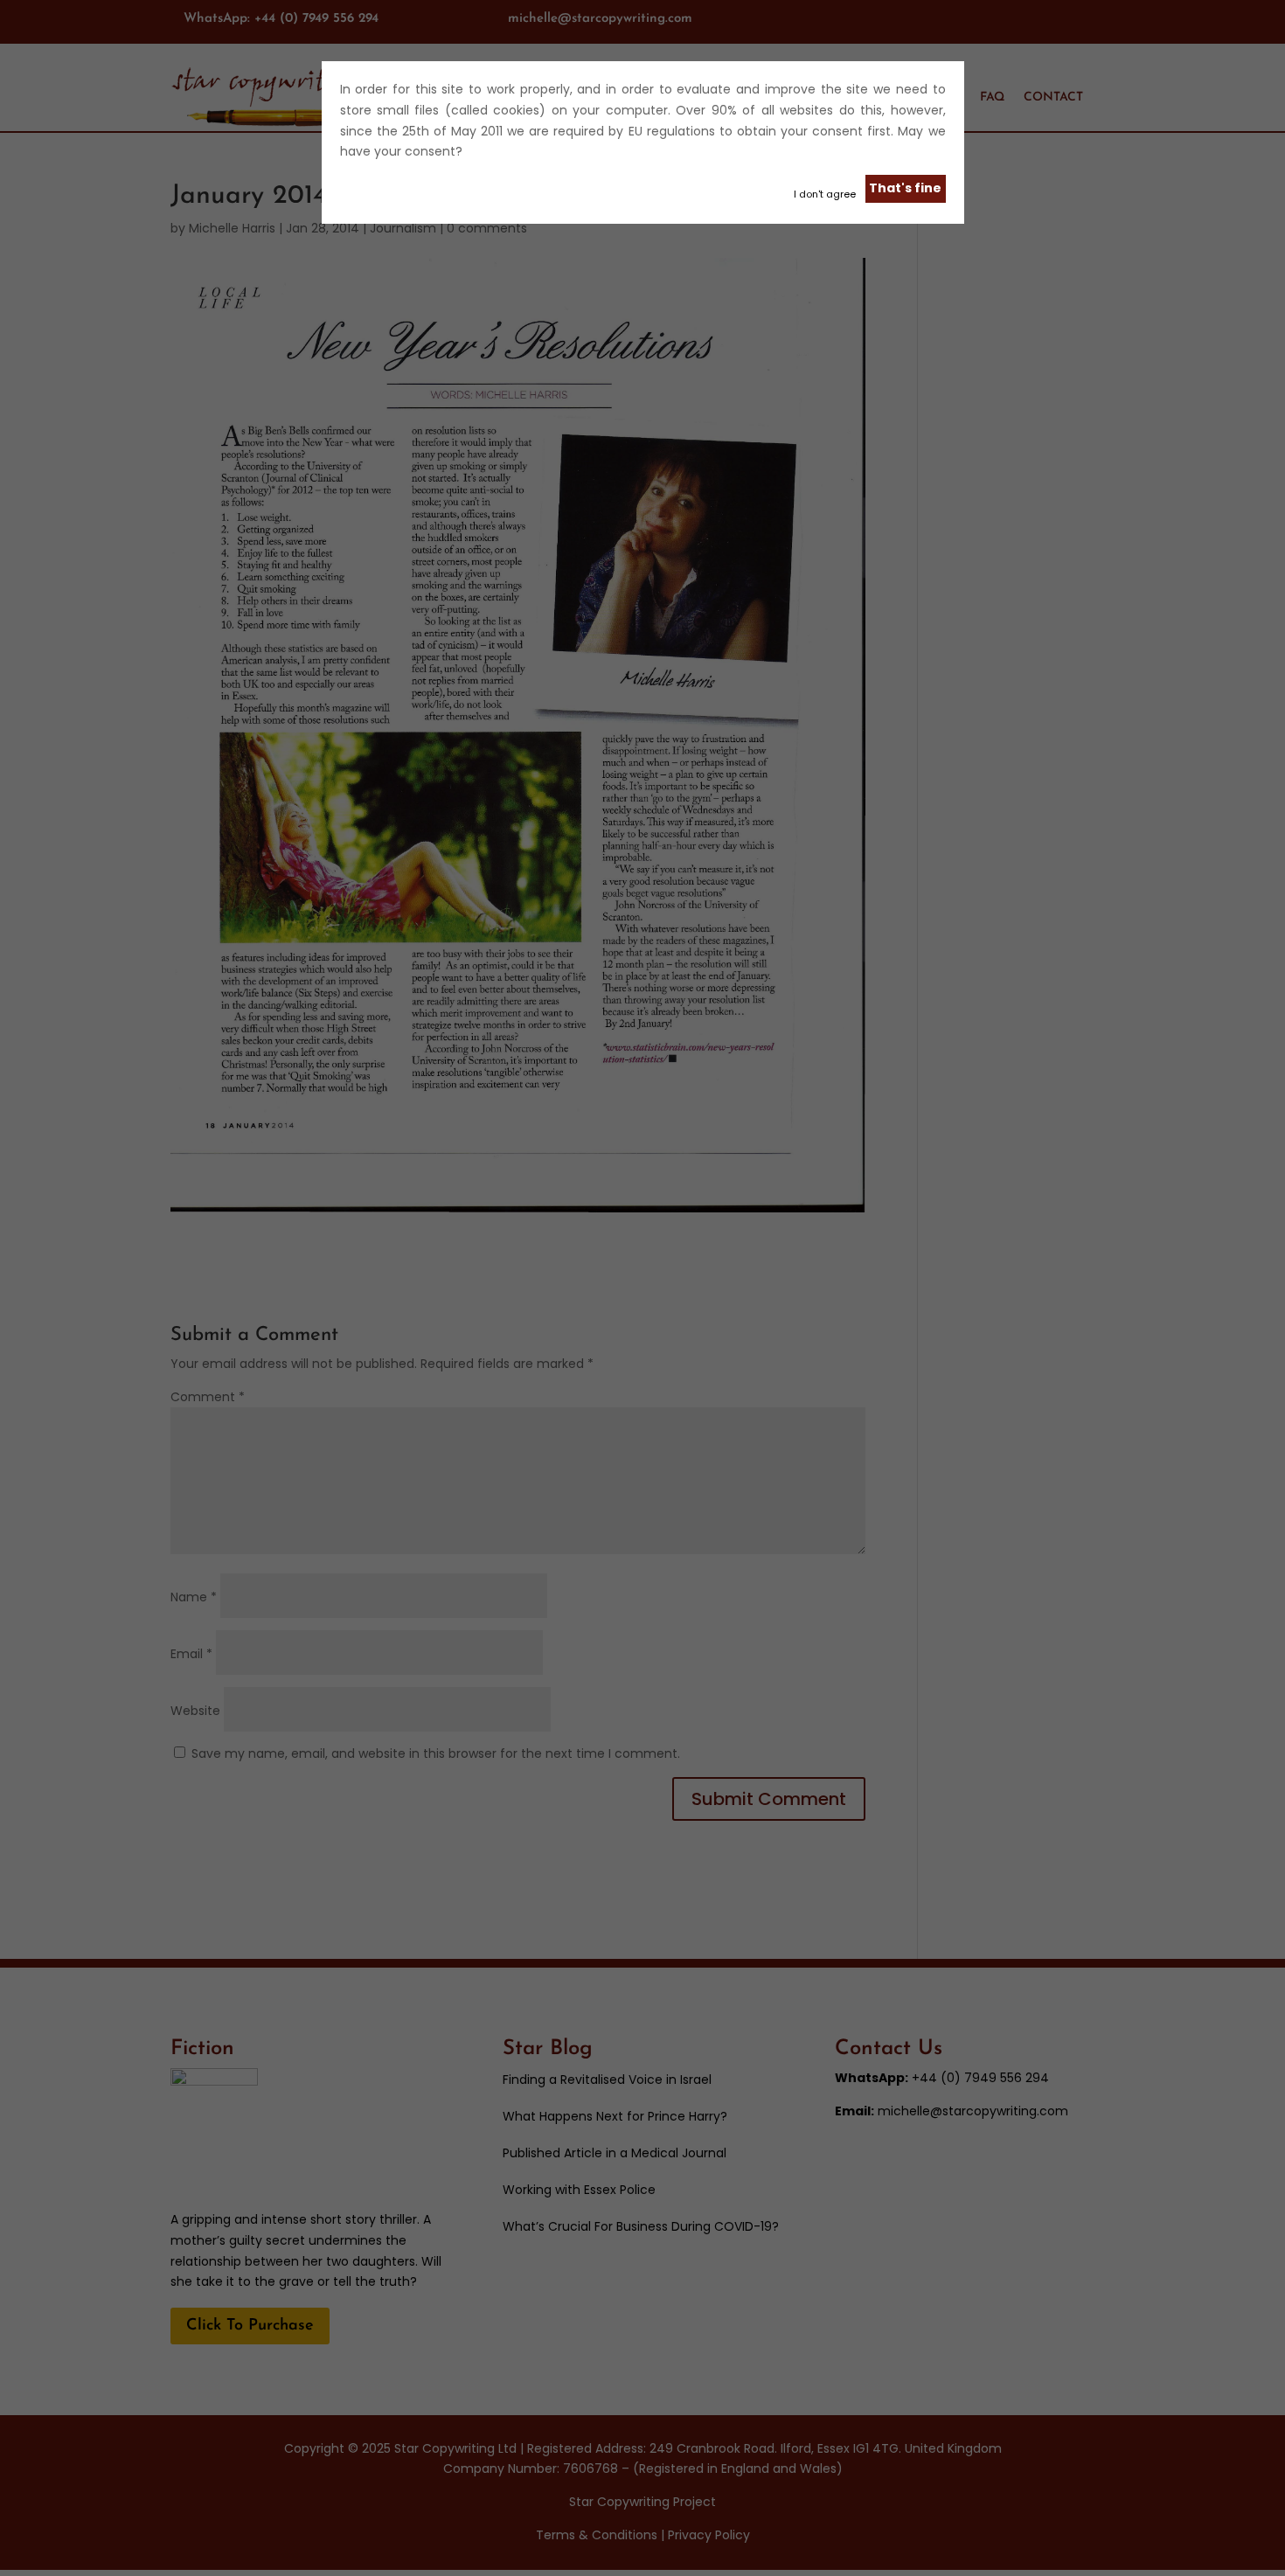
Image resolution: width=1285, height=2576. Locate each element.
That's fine (905, 188)
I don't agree (825, 194)
